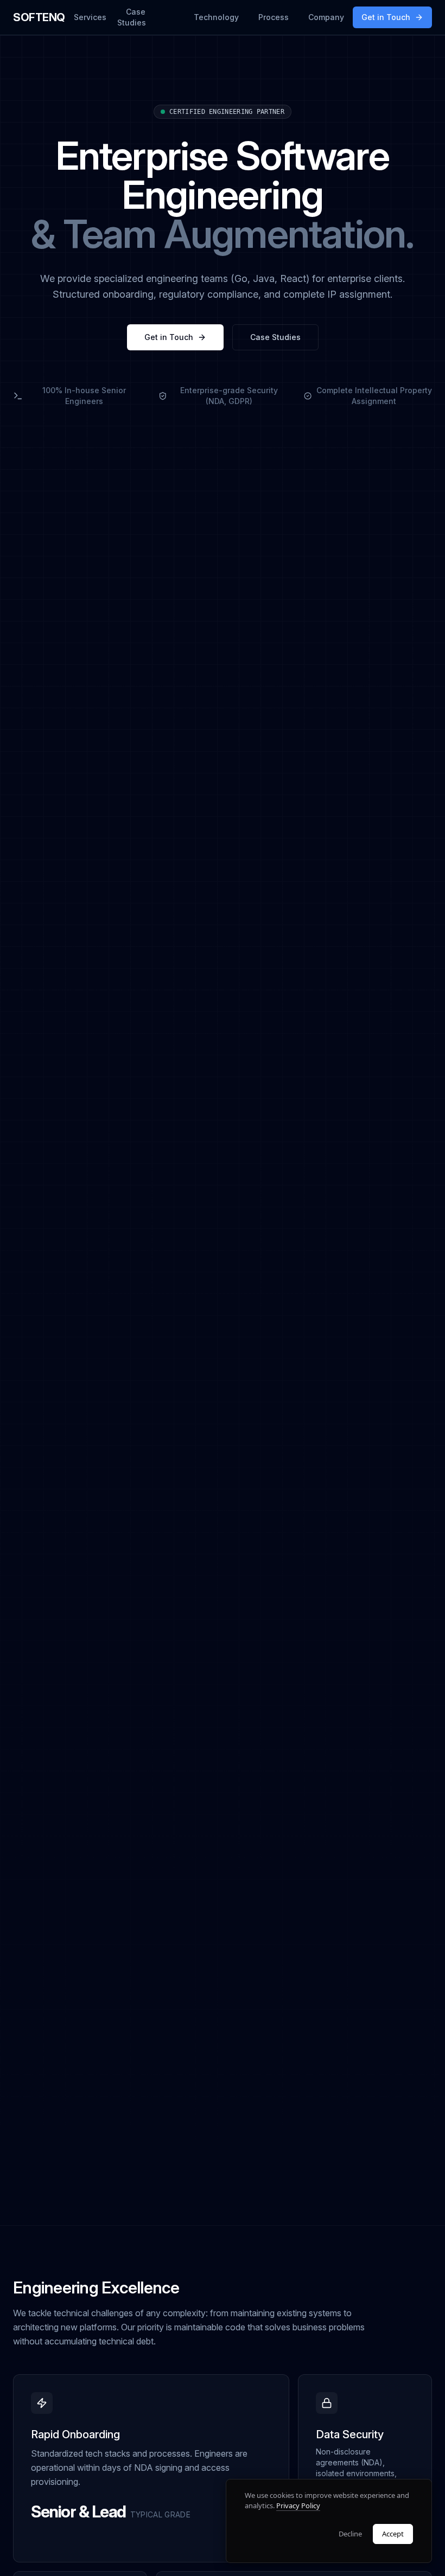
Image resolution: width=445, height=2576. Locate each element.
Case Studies (132, 17)
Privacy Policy (298, 2505)
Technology (216, 17)
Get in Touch (386, 17)
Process (274, 17)
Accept (393, 2534)
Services (90, 17)
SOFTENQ (39, 17)
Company (326, 17)
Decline (350, 2534)
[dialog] (329, 2521)
